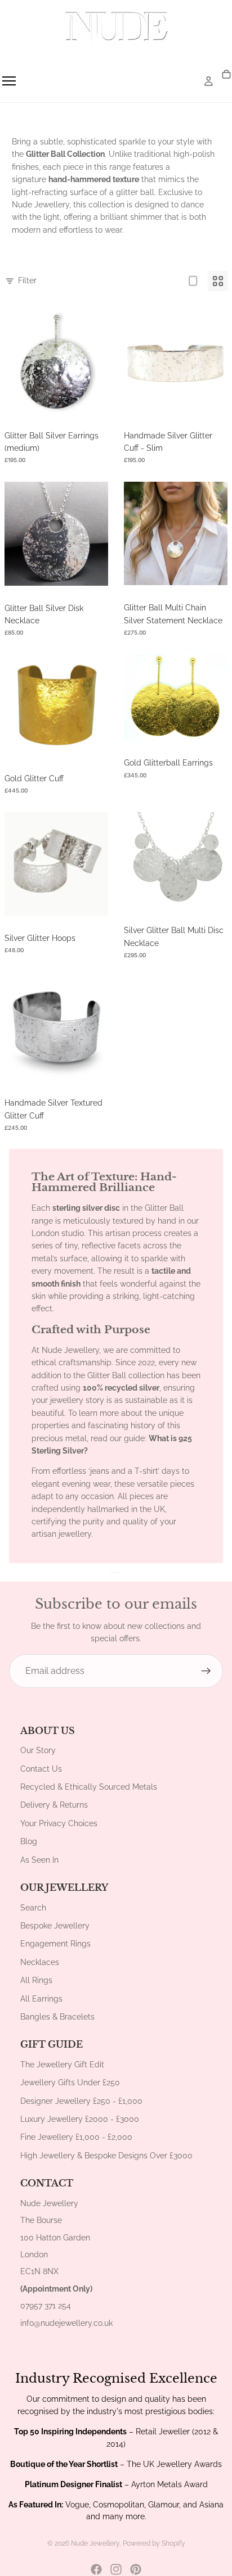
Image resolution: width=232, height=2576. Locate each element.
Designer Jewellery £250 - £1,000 (81, 2101)
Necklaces (40, 1962)
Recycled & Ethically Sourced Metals (89, 1787)
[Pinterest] (136, 2569)
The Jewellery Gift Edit (62, 2065)
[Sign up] (206, 1671)
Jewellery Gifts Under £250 (70, 2082)
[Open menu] (9, 81)
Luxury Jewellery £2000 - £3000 (80, 2119)
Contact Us (41, 1769)
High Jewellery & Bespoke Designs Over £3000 (106, 2156)
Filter (27, 280)
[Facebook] (96, 2569)
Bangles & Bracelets (57, 2017)
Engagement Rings (55, 1944)
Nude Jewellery (95, 2543)
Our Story (38, 1750)
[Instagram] (116, 2569)
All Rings (36, 1980)
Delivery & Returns (54, 1805)
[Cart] (226, 75)
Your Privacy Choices (59, 1823)
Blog (29, 1841)
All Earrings (41, 1999)
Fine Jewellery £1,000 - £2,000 (76, 2137)
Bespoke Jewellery (55, 1926)
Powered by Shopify (154, 2543)
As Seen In (39, 1860)
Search (33, 1908)
